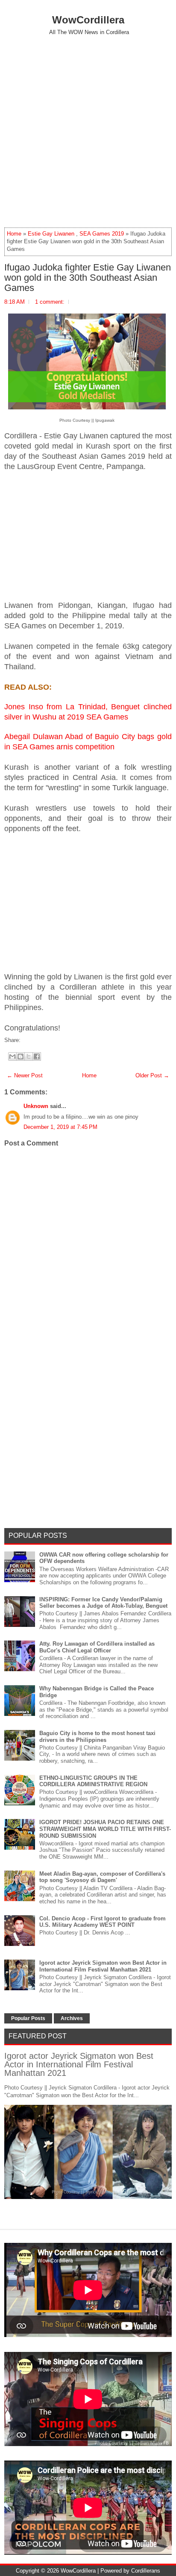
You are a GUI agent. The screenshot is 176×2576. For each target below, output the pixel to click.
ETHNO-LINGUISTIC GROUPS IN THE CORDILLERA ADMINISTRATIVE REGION (93, 1781)
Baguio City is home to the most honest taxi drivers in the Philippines (97, 1737)
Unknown (36, 1106)
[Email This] (12, 1056)
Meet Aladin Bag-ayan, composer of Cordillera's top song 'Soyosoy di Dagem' (102, 1877)
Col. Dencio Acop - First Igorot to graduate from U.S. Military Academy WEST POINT (103, 1922)
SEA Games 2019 (102, 234)
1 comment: (50, 302)
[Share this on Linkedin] (40, 1040)
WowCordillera (88, 20)
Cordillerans (146, 2571)
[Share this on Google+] (31, 1040)
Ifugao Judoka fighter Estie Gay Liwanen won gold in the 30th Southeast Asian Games (88, 278)
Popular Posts (28, 2018)
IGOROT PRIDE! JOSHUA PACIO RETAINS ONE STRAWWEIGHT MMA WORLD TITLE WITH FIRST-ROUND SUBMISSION (105, 1829)
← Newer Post (25, 1075)
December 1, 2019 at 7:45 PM (60, 1127)
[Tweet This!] (27, 1040)
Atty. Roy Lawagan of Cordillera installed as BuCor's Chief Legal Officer (97, 1647)
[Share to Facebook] (37, 1056)
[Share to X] (29, 1056)
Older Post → (152, 1075)
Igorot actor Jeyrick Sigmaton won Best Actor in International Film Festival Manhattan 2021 (103, 1966)
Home (14, 234)
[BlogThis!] (21, 1056)
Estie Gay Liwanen (51, 234)
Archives (72, 2018)
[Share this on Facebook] (23, 1040)
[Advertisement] (88, 131)
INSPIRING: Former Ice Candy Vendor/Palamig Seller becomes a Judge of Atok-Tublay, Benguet (103, 1603)
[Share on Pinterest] (35, 1040)
